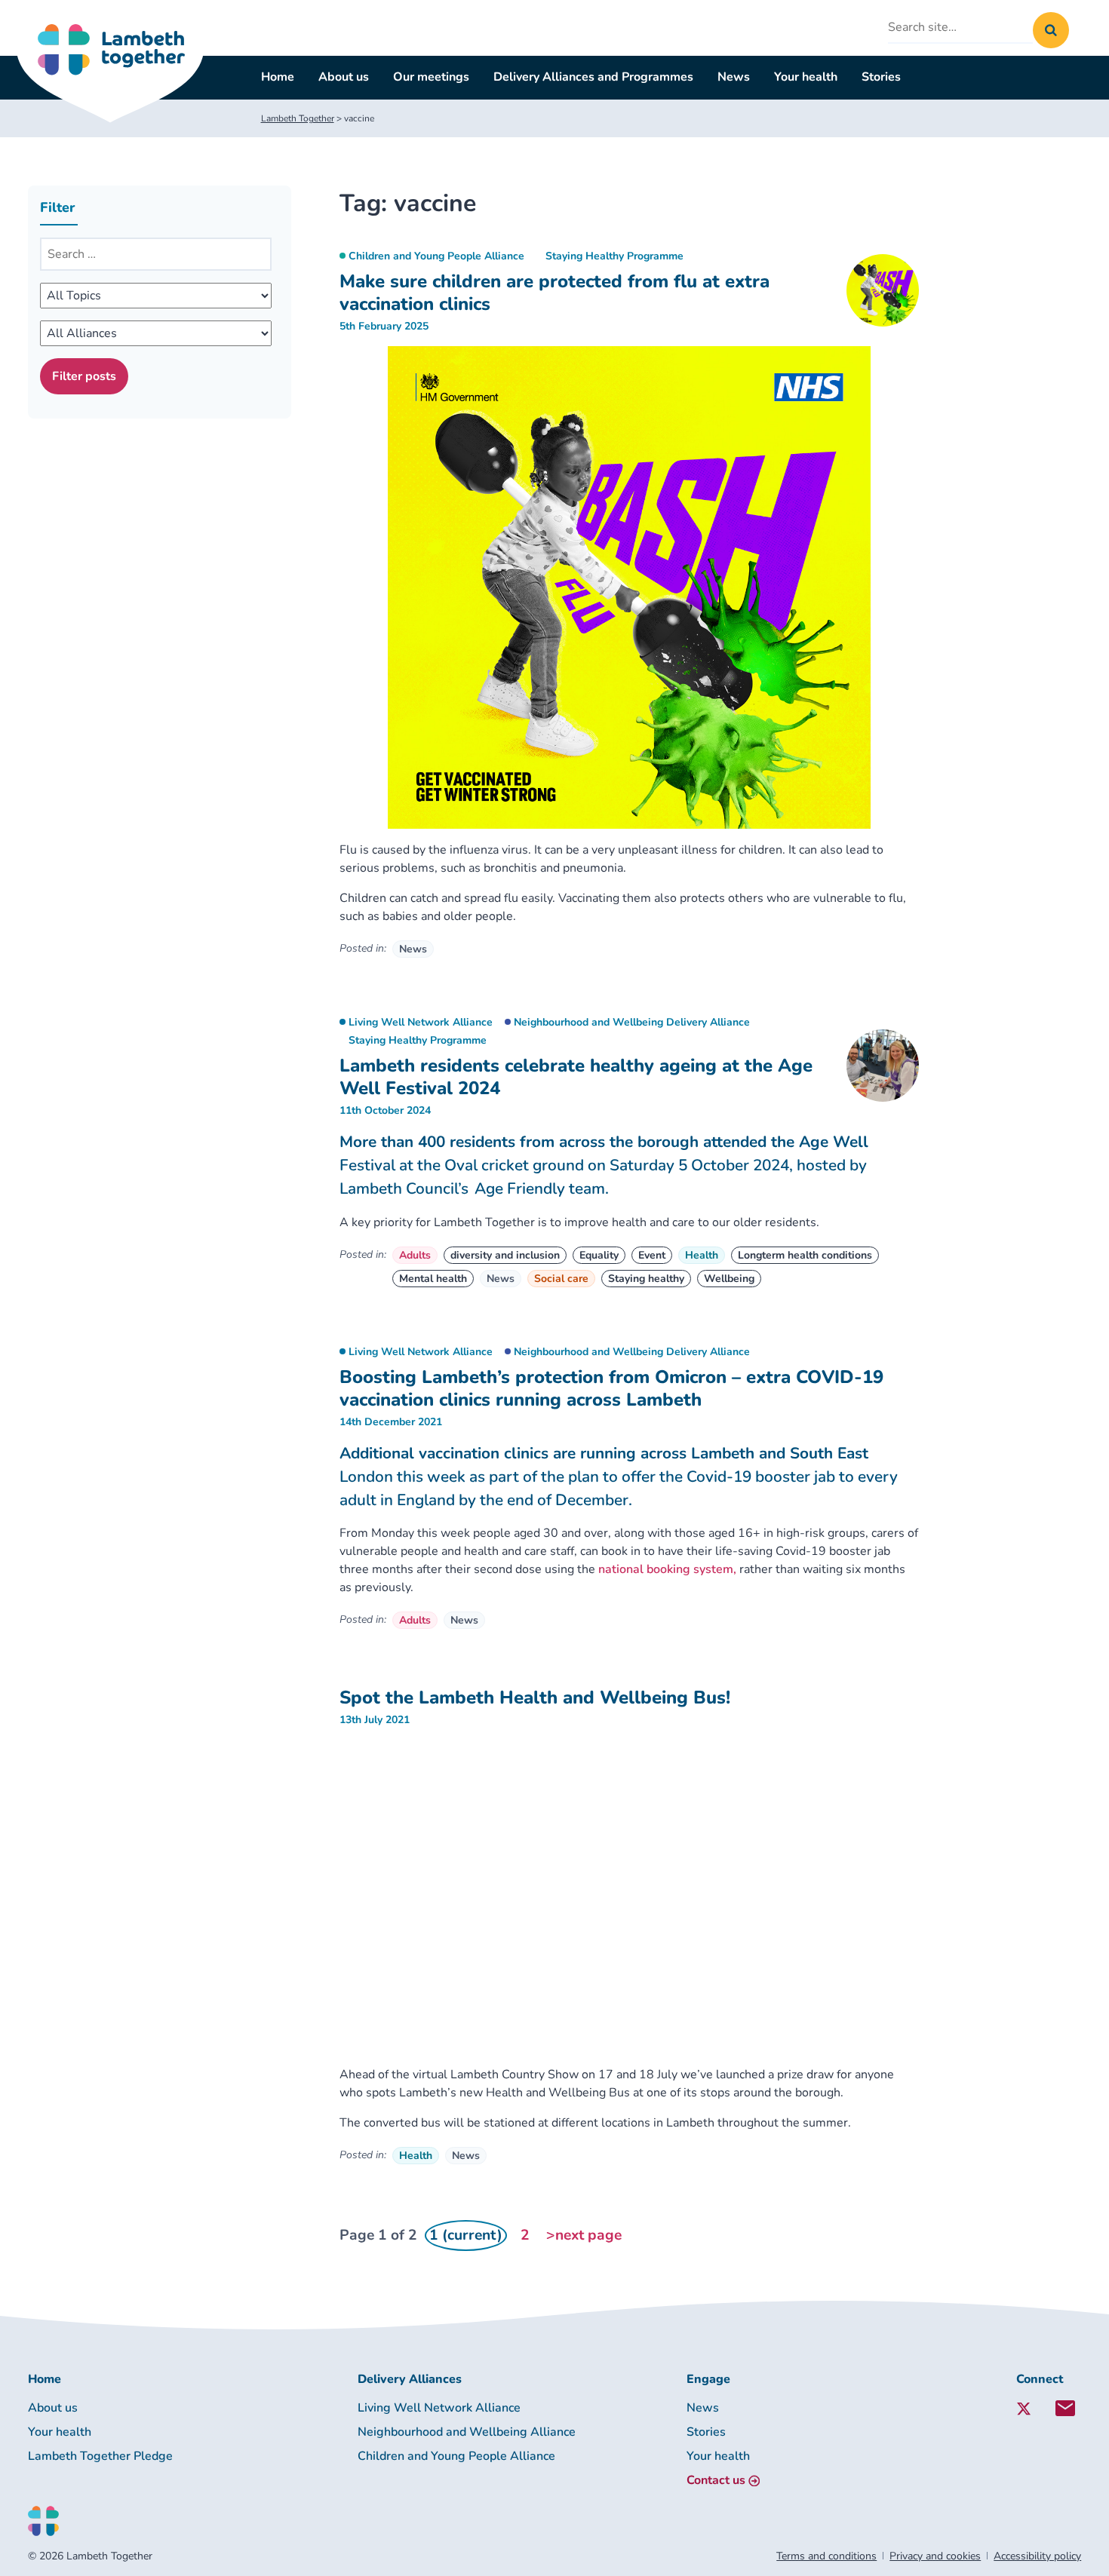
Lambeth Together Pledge (100, 2456)
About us (344, 77)
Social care (561, 1279)
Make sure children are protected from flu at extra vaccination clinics (554, 293)
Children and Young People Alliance (436, 256)
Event (652, 1255)
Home (278, 77)
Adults (415, 1255)
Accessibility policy (1037, 2556)
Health (702, 1255)
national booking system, (667, 1569)
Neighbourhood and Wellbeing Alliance (467, 2432)
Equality (599, 1255)
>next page (584, 2235)
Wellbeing (729, 1279)
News (734, 77)
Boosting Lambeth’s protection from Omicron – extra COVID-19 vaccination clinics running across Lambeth (611, 1388)
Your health (806, 77)
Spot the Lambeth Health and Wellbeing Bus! (535, 1697)
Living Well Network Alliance (421, 1022)
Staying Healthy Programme (614, 256)
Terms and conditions (826, 2556)
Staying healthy (646, 1279)
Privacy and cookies (935, 2556)
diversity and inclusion (505, 1255)
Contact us (716, 2480)
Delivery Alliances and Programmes (593, 77)
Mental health (433, 1279)
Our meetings (431, 77)
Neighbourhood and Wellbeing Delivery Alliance (632, 1022)
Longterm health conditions (805, 1255)
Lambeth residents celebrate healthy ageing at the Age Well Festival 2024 (576, 1077)
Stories (881, 77)
